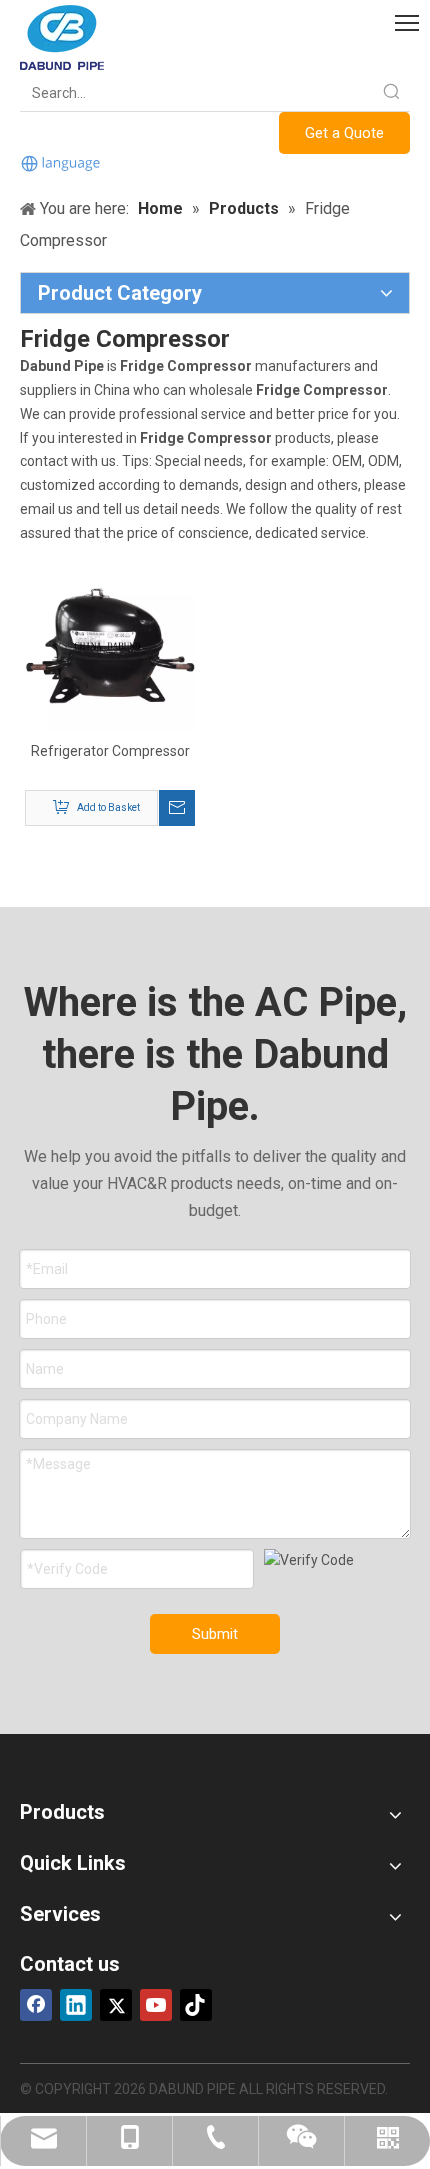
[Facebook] (36, 2005)
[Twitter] (116, 2005)
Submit (215, 1634)
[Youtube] (156, 2005)
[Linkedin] (76, 2005)
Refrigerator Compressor (110, 751)
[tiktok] (196, 2005)
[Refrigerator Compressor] (110, 644)
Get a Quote (344, 133)
